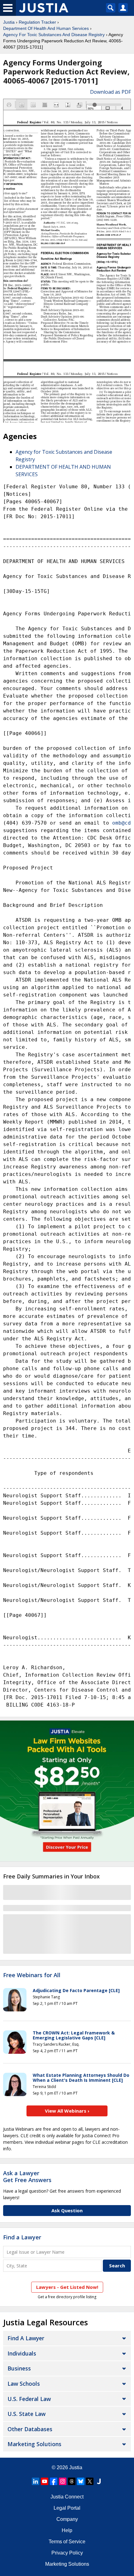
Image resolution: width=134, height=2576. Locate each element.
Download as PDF (110, 92)
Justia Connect (67, 2497)
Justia (9, 22)
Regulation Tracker (37, 22)
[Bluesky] (81, 2481)
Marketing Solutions (34, 2444)
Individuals (22, 2353)
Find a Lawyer (22, 2237)
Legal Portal (67, 2508)
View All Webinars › (67, 2111)
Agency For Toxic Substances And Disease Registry (54, 35)
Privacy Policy (67, 2553)
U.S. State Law (26, 2414)
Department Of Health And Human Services (46, 28)
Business (19, 2368)
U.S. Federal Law (29, 2399)
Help (67, 2530)
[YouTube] (45, 2481)
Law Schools (24, 2384)
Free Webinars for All (32, 1975)
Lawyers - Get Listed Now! (67, 2287)
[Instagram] (63, 2481)
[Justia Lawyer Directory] (99, 2481)
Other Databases (30, 2429)
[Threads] (72, 2481)
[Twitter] (90, 2481)
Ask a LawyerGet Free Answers (27, 2176)
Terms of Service (67, 2542)
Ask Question (67, 2210)
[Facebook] (54, 2481)
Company (67, 2519)
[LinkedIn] (36, 2481)
